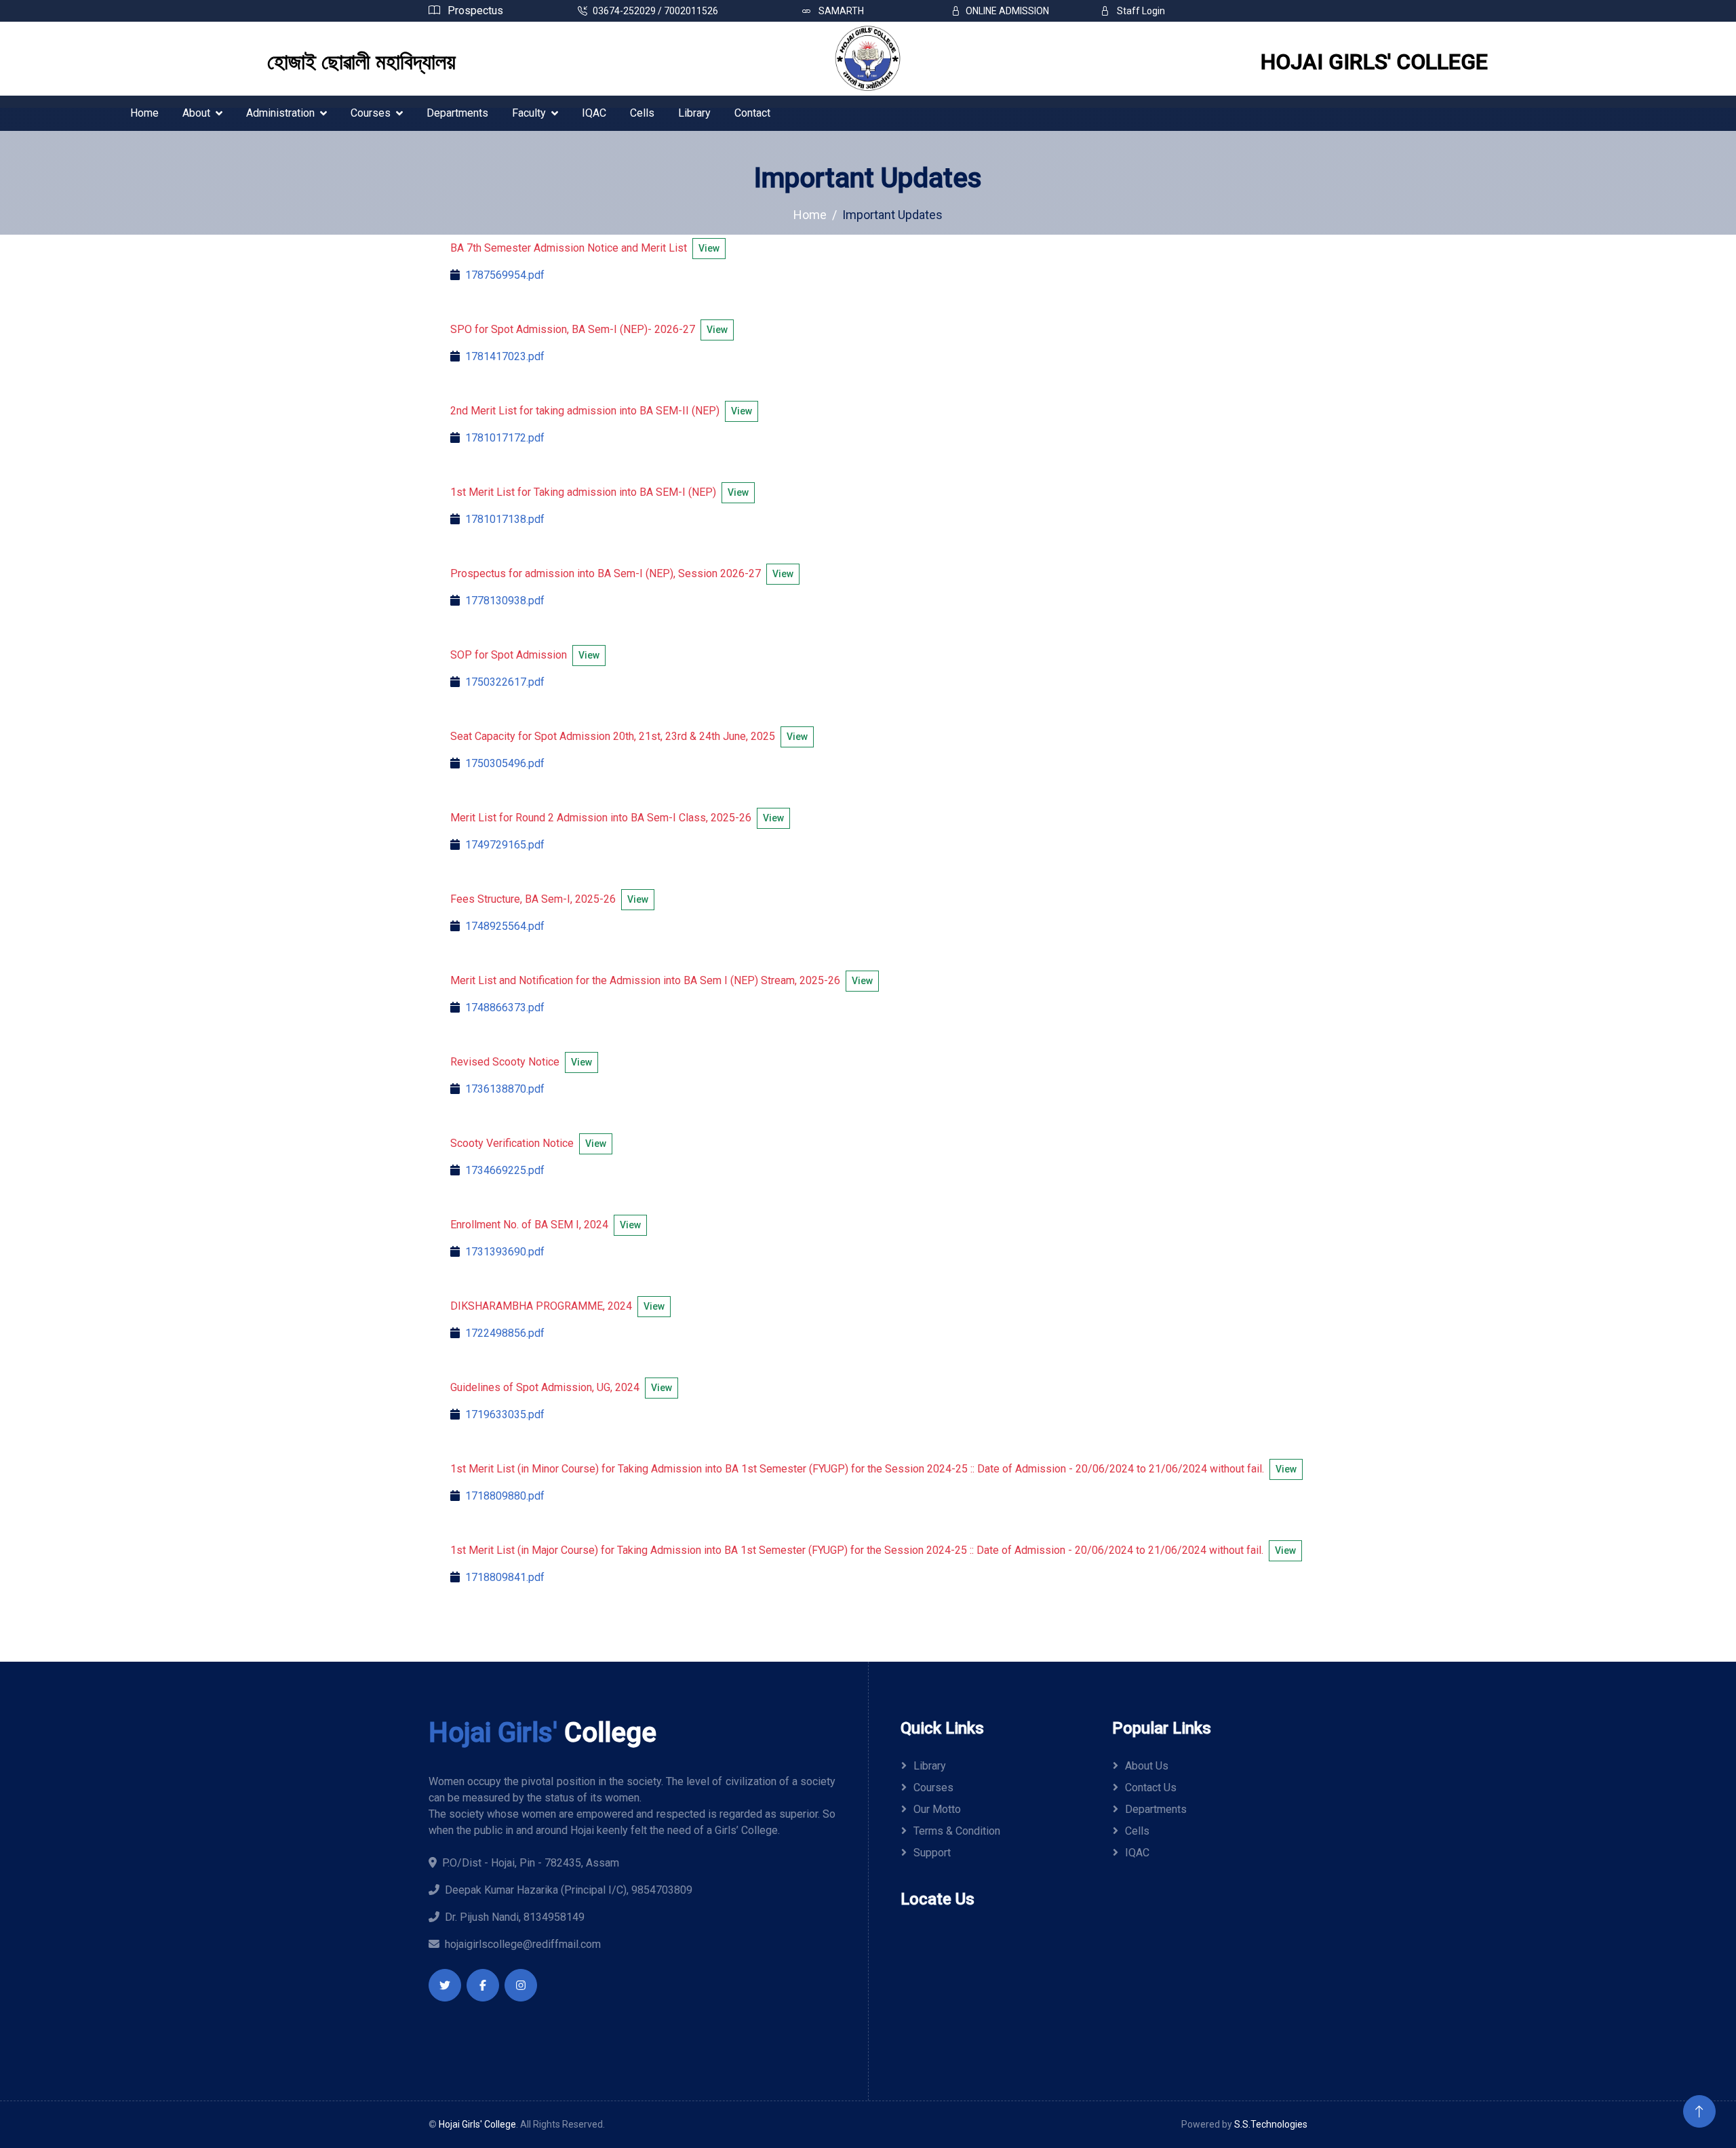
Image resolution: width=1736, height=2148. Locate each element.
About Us (1147, 1766)
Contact (752, 113)
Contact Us (1151, 1788)
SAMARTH (840, 11)
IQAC (594, 113)
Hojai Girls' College (477, 2124)
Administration (280, 113)
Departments (457, 113)
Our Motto (937, 1809)
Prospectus (474, 11)
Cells (642, 113)
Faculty (529, 113)
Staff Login (1140, 11)
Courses (371, 113)
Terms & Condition (957, 1831)
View (709, 248)
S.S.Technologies (1271, 2124)
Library (694, 113)
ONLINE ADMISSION (1007, 11)
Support (932, 1853)
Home (144, 113)
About (196, 113)
